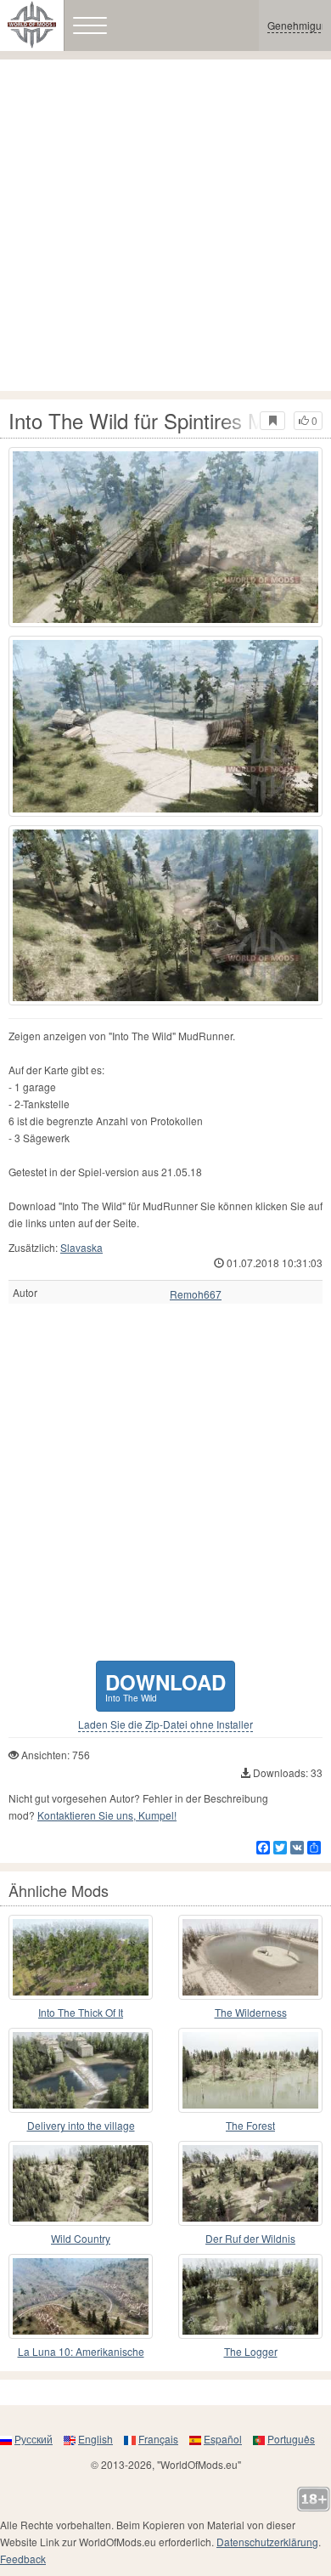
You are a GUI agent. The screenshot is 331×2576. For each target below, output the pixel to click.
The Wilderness (251, 2012)
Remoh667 (196, 1294)
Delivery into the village (81, 2125)
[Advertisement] (165, 225)
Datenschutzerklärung (267, 2542)
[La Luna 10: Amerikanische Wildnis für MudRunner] (81, 2296)
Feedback (23, 2559)
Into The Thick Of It (81, 2012)
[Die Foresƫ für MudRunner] (250, 2070)
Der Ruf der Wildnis (250, 2238)
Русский (34, 2439)
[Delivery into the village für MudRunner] (81, 2070)
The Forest (250, 2125)
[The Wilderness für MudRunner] (250, 1957)
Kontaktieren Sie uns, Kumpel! (107, 1815)
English (95, 2439)
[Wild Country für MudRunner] (81, 2183)
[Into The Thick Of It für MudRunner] (81, 1957)
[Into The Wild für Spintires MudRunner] (165, 537)
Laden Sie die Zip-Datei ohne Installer (165, 1724)
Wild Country (81, 2238)
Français (158, 2439)
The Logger (251, 2351)
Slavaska (81, 1247)
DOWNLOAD (165, 1686)
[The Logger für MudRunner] (250, 2296)
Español (223, 2439)
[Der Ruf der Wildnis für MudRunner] (250, 2183)
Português (291, 2439)
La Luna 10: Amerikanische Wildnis (81, 2352)
